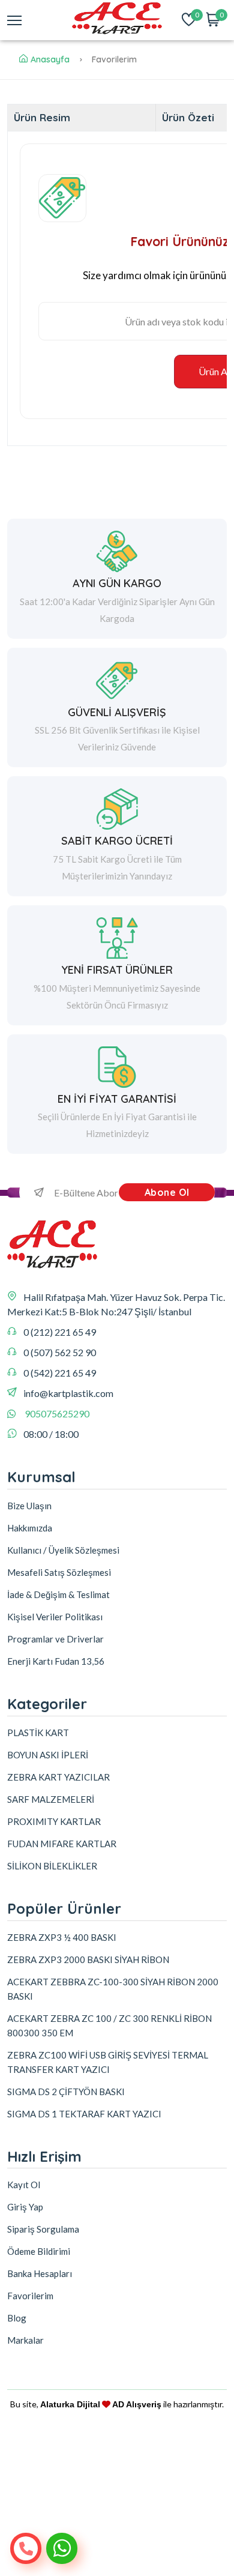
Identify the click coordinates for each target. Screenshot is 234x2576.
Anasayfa (50, 59)
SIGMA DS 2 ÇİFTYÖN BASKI (66, 2092)
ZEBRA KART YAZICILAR (58, 1777)
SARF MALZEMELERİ (51, 1799)
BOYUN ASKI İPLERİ (48, 1755)
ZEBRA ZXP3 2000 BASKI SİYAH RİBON (88, 1959)
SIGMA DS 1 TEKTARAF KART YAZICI (84, 2114)
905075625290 (57, 1413)
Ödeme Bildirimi (39, 2251)
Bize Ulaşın (29, 1506)
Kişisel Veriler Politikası (55, 1617)
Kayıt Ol (24, 2185)
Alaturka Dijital (70, 2404)
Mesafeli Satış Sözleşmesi (59, 1572)
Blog (17, 2318)
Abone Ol (167, 1192)
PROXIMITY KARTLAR (54, 1821)
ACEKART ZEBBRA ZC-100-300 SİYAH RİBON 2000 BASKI (113, 1989)
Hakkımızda (30, 1528)
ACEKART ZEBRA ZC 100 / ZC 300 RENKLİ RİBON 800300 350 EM (109, 2026)
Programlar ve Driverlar (55, 1639)
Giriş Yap (25, 2207)
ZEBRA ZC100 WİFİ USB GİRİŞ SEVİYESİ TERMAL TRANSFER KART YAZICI (108, 2062)
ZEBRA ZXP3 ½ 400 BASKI (62, 1937)
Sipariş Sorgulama (43, 2229)
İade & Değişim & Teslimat (58, 1594)
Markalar (25, 2340)
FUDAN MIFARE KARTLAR (62, 1844)
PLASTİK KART (38, 1733)
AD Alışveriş (137, 2404)
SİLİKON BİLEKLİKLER (52, 1866)
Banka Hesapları (40, 2273)
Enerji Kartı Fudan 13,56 (56, 1661)
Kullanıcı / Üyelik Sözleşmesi (63, 1550)
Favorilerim (30, 2296)
